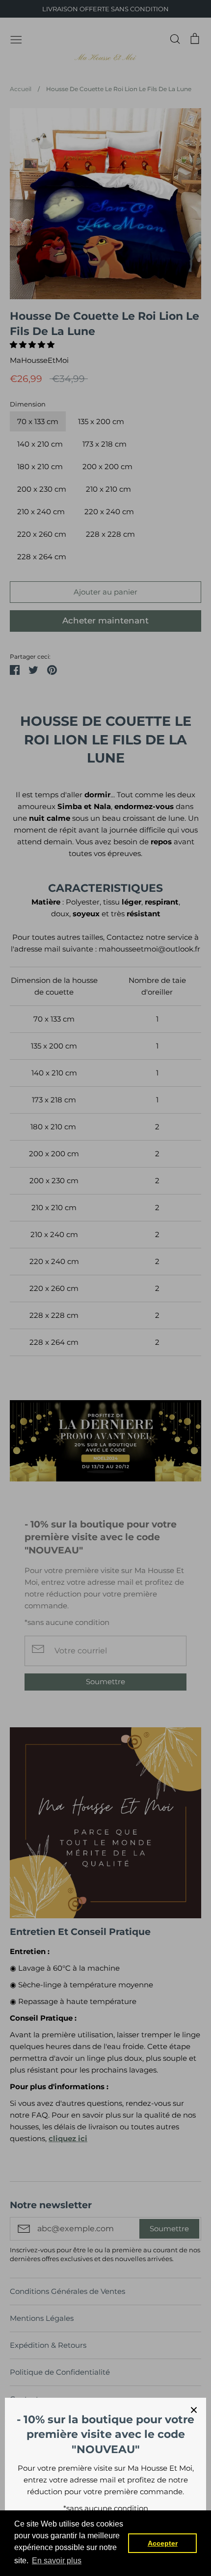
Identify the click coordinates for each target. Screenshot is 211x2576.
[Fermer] (194, 2410)
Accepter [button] (163, 2543)
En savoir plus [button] (57, 2561)
